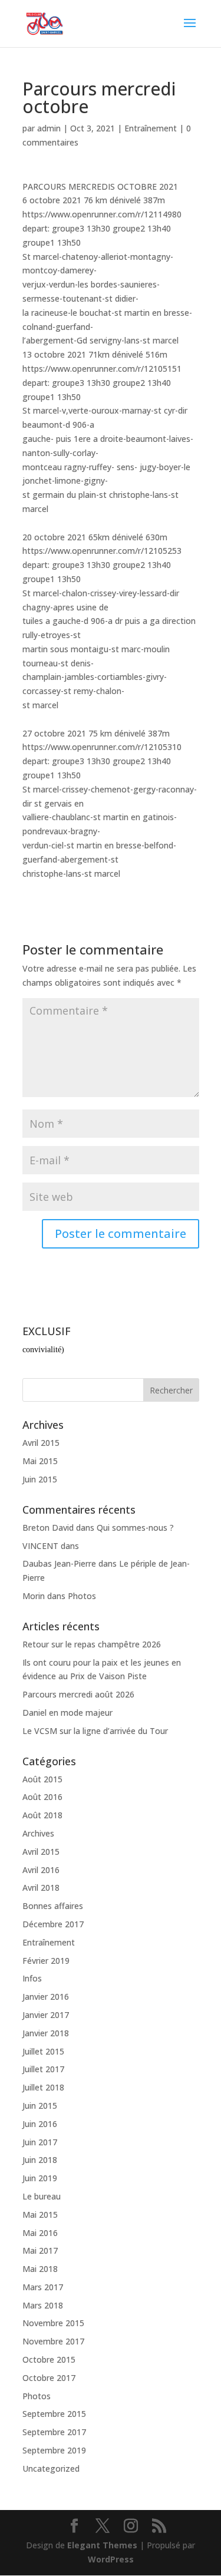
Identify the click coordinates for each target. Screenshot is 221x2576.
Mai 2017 (40, 2250)
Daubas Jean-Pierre (59, 1563)
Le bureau (42, 2196)
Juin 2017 (40, 2142)
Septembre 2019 (54, 2450)
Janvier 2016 (46, 1997)
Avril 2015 (41, 1443)
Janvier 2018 (46, 2033)
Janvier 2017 (46, 2015)
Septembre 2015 (54, 2414)
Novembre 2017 (53, 2341)
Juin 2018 (40, 2160)
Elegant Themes (102, 2545)
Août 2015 (42, 1779)
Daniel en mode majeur (67, 1713)
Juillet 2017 (43, 2069)
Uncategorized (51, 2468)
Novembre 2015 (53, 2323)
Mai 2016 (40, 2233)
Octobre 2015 (49, 2359)
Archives (38, 1833)
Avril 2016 (41, 1870)
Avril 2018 (41, 1888)
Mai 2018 (40, 2269)
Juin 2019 (40, 2178)
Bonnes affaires (53, 1906)
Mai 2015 (40, 1461)
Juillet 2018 (43, 2087)
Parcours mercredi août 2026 (78, 1694)
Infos (32, 1978)
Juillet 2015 (43, 2051)
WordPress (111, 2559)
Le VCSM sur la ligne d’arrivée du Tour (95, 1731)
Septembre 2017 (54, 2432)
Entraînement (151, 128)
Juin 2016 (40, 2124)
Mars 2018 (43, 2305)
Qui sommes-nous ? (135, 1528)
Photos (82, 1596)
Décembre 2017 (53, 1924)
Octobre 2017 (49, 2378)
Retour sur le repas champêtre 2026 (92, 1644)
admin (49, 128)
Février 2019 (46, 1961)
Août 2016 (42, 1797)
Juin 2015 (40, 1479)
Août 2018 (42, 1815)
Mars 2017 (43, 2287)
